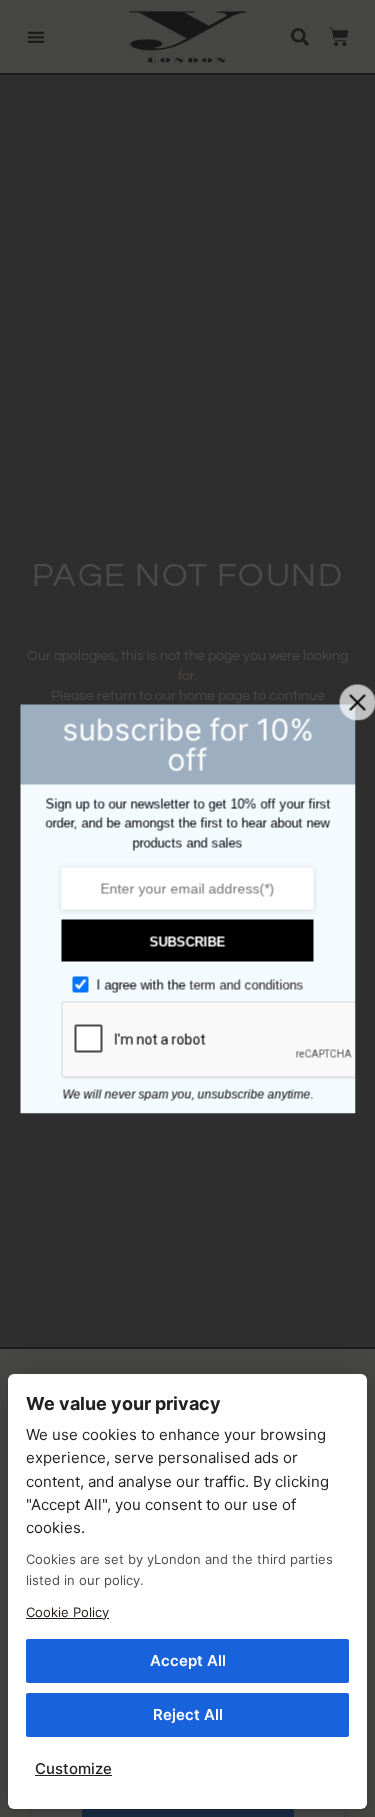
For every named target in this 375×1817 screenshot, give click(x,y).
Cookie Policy (67, 1612)
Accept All (188, 1660)
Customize (73, 1768)
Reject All (188, 1714)
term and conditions (246, 985)
